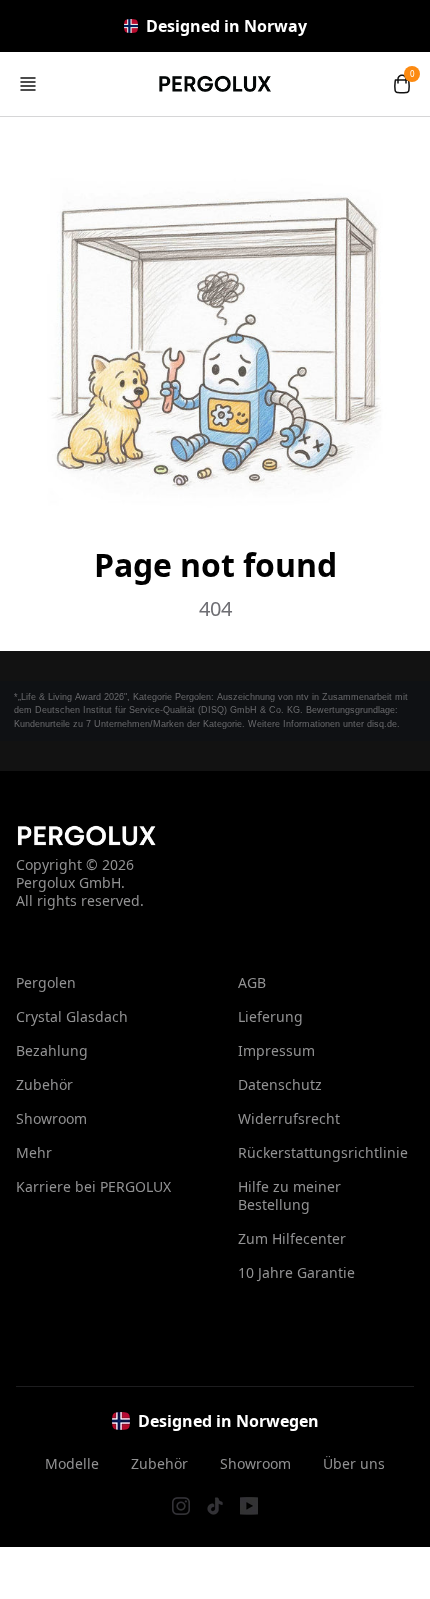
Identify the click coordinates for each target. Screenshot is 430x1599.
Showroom (51, 1118)
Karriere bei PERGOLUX (93, 1186)
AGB (252, 982)
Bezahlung (52, 1050)
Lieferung (270, 1016)
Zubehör (44, 1084)
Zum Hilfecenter (292, 1238)
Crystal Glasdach (72, 1016)
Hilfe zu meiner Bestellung (289, 1195)
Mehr (34, 1152)
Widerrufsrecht (289, 1118)
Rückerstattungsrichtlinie (323, 1152)
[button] (28, 84)
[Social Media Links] (181, 1506)
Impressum (276, 1050)
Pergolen (46, 982)
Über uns (354, 1464)
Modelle (72, 1464)
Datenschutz (280, 1084)
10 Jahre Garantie (296, 1272)
